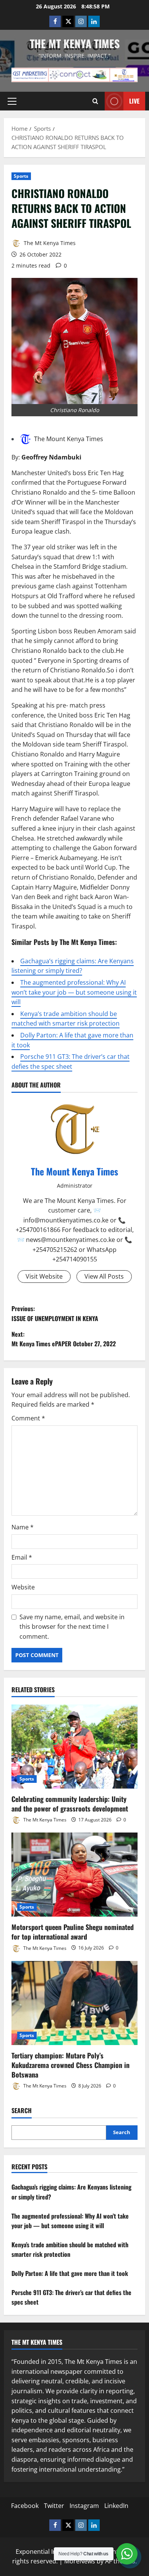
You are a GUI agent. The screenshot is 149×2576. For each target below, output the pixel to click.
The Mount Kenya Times (69, 439)
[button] (12, 101)
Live (134, 101)
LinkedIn (116, 2506)
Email (22, 1557)
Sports (21, 176)
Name (23, 1527)
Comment (28, 1418)
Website (23, 1587)
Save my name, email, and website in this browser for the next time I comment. (72, 1627)
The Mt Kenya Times (75, 43)
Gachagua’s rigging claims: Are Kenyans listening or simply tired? (73, 966)
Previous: (55, 1313)
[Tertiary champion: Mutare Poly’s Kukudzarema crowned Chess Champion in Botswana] (74, 2003)
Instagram (84, 2506)
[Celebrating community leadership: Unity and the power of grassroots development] (74, 1747)
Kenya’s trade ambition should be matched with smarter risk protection (66, 1019)
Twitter (54, 2506)
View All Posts (104, 1276)
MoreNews (80, 2561)
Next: (64, 1339)
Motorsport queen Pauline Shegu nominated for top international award (73, 1932)
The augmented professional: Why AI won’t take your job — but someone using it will (74, 992)
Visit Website (44, 1276)
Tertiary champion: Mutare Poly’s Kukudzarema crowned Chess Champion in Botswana (70, 2065)
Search (22, 2111)
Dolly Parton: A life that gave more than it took (70, 2273)
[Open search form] (95, 101)
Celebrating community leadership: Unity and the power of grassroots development (70, 1804)
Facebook (25, 2506)
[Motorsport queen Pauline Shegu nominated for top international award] (74, 1875)
